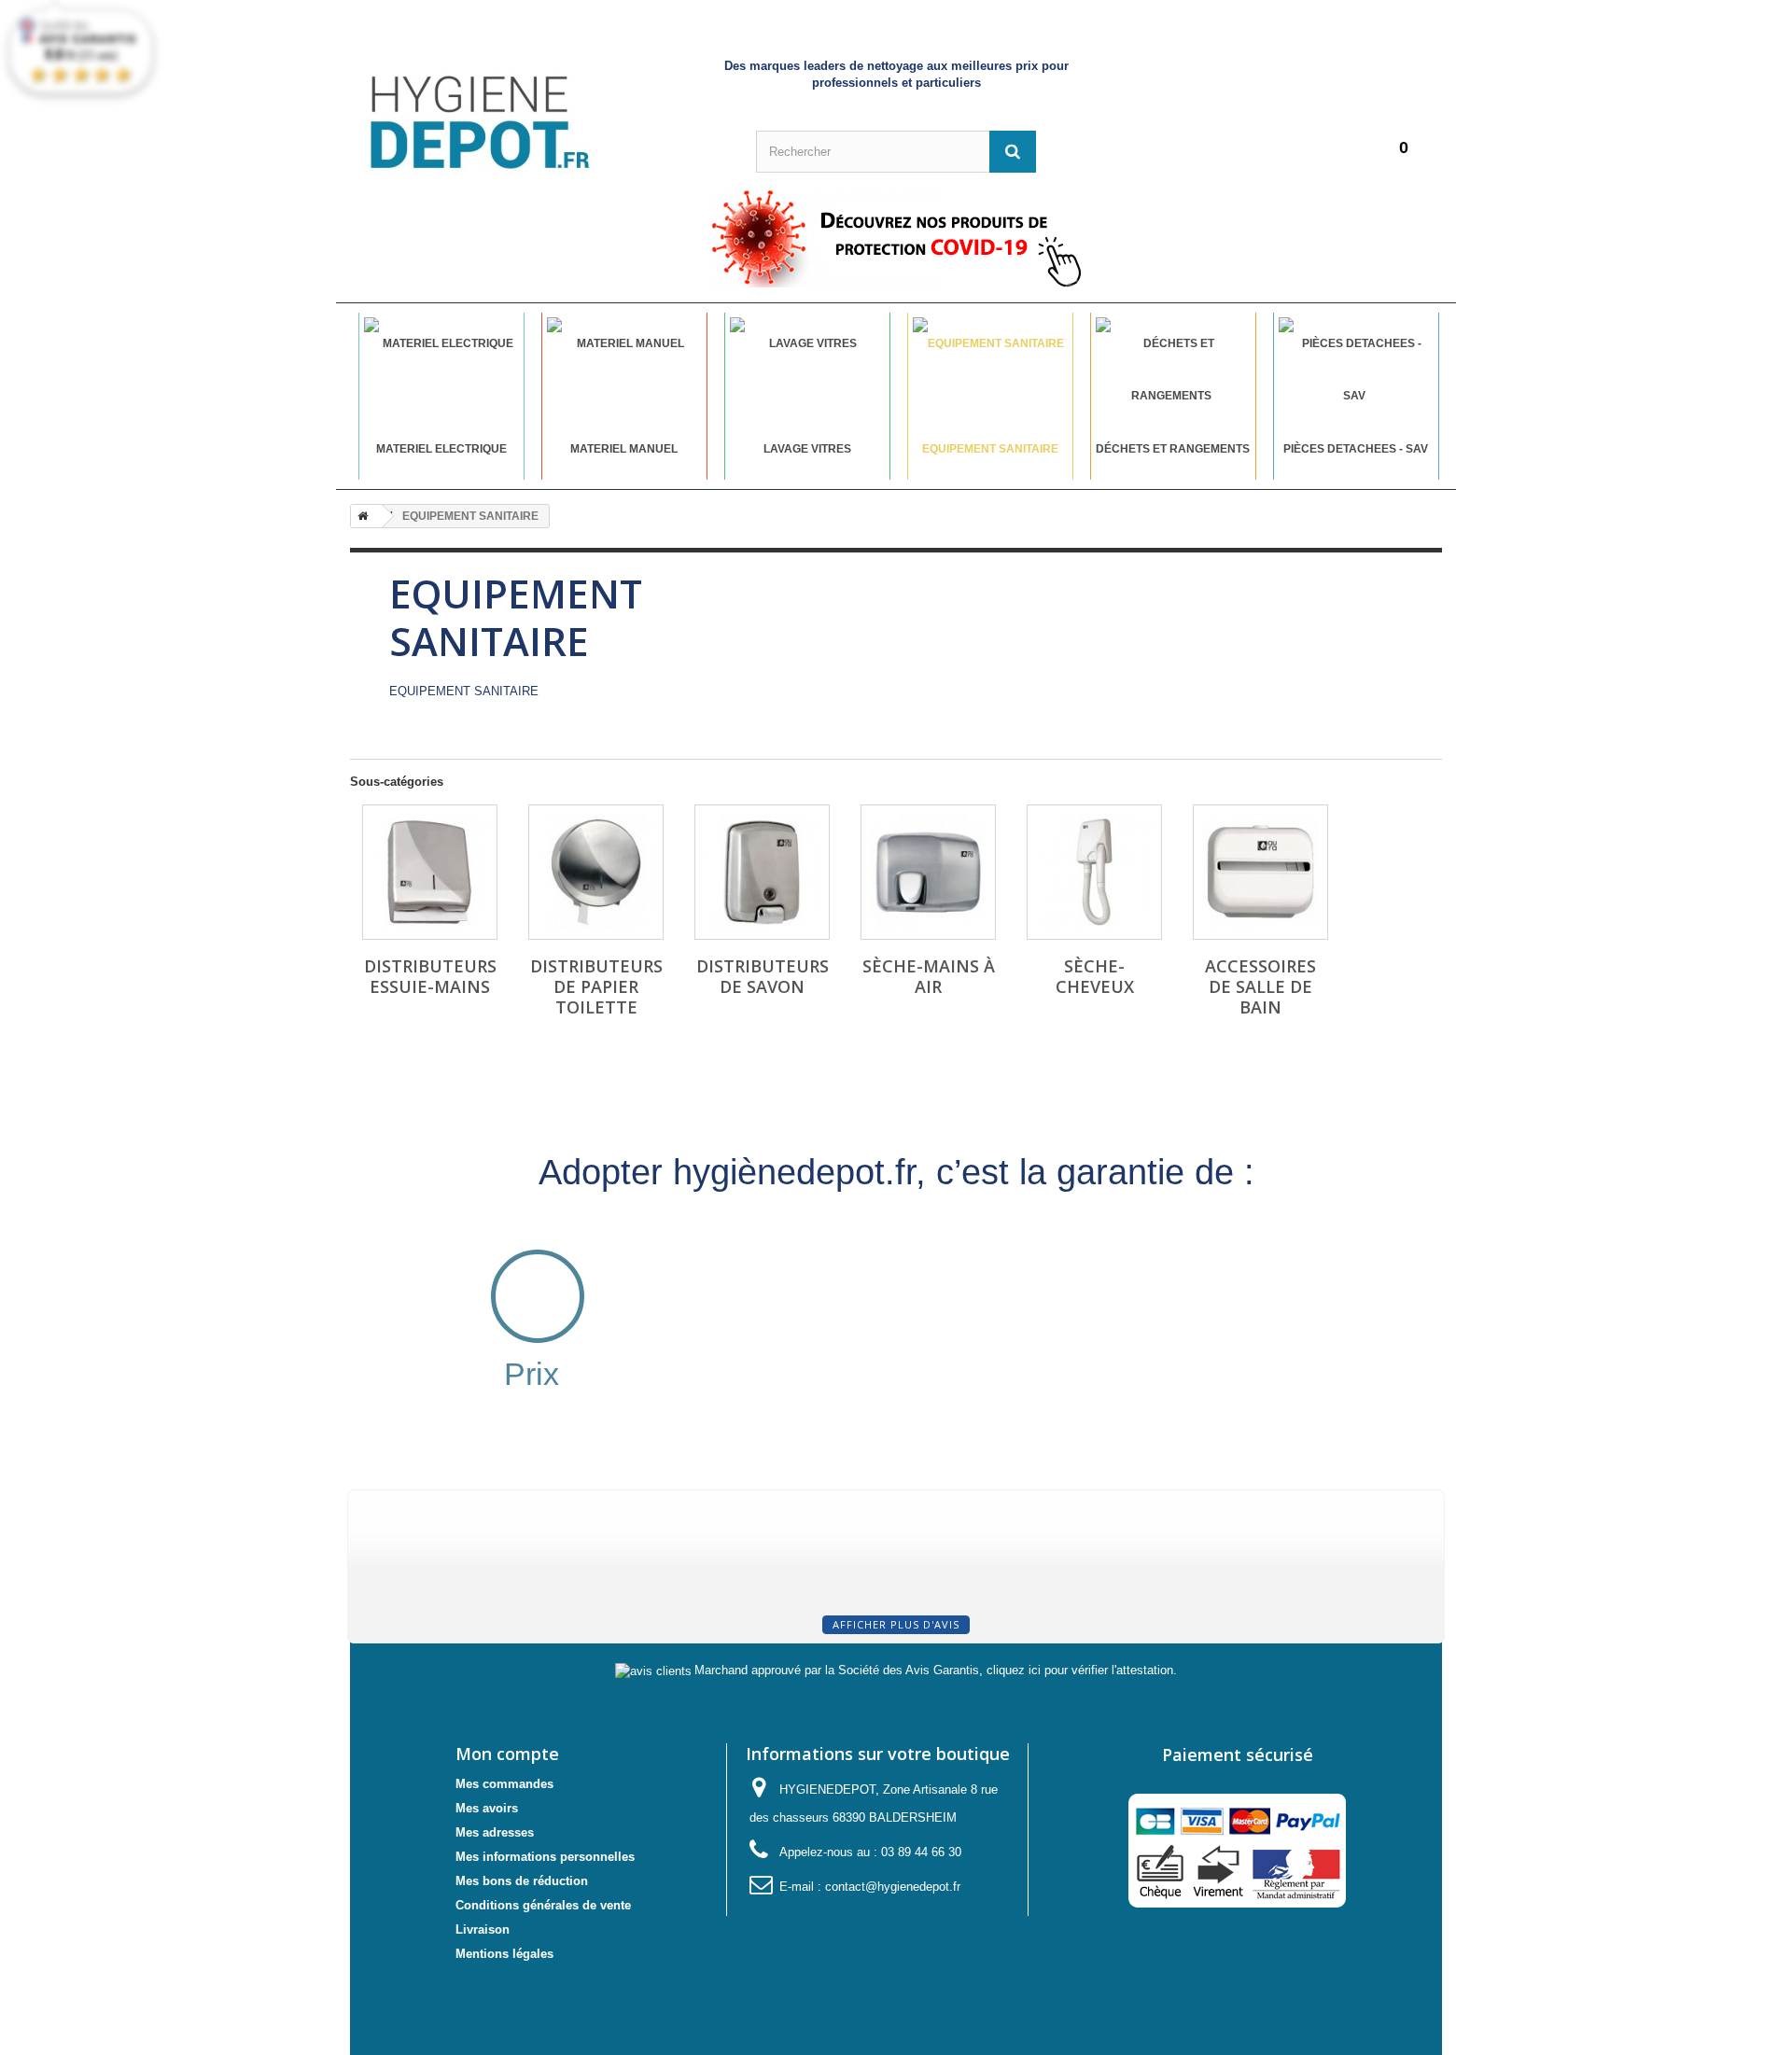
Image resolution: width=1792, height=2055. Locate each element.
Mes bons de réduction (522, 1881)
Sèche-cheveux (1095, 976)
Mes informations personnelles (545, 1857)
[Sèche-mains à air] (928, 872)
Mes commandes (504, 1784)
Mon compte (507, 1754)
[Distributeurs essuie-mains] (430, 872)
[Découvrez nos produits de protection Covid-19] (896, 238)
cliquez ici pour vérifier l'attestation (1080, 1671)
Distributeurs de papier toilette (596, 986)
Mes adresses (495, 1832)
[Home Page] (359, 516)
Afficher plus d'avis (896, 1624)
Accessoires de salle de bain (1260, 986)
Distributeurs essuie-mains (430, 976)
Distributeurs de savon (763, 976)
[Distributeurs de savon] (762, 872)
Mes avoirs (487, 1808)
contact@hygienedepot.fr (893, 1887)
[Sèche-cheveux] (1094, 872)
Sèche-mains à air (929, 976)
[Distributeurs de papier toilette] (596, 872)
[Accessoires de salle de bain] (1260, 872)
